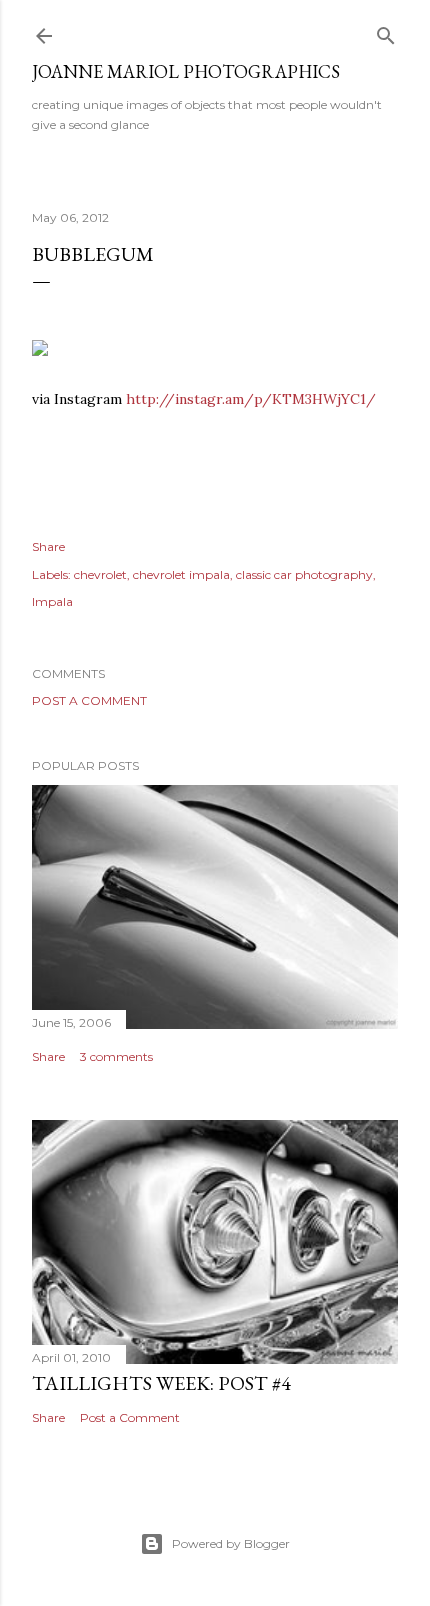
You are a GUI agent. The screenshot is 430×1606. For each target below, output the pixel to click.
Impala (52, 601)
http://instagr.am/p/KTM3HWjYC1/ (251, 399)
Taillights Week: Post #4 (161, 1383)
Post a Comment (89, 700)
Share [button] (48, 546)
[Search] (386, 31)
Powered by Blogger (231, 1543)
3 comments (116, 1056)
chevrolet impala (181, 574)
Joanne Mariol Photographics (186, 71)
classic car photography (304, 574)
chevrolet (100, 574)
